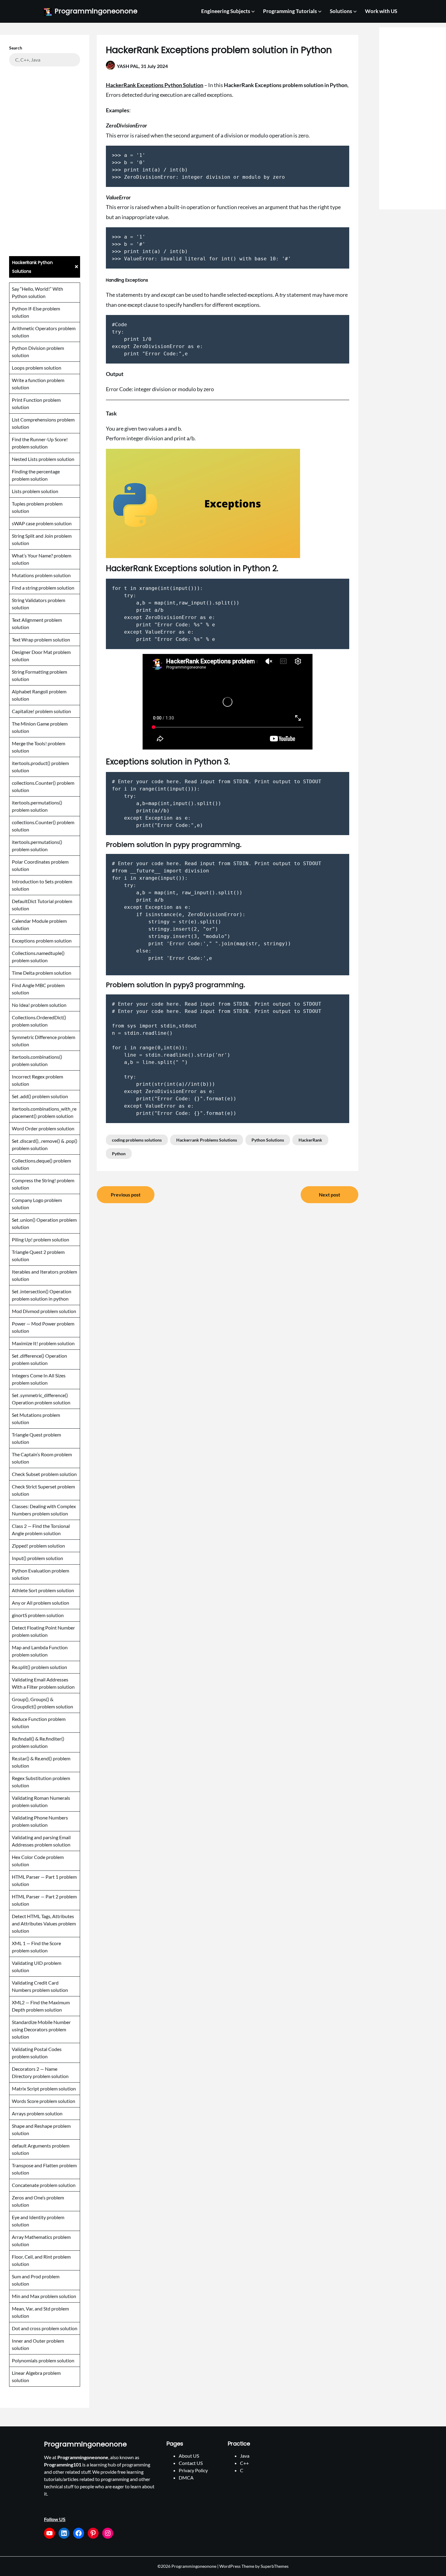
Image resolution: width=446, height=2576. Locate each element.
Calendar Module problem (39, 921)
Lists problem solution (35, 491)
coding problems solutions (137, 1140)
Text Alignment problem (37, 620)
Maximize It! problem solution (43, 1343)
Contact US (191, 2463)
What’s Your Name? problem (42, 555)
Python (119, 1154)
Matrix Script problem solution (44, 2089)
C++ (244, 2463)
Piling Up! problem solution (41, 1239)
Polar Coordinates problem (40, 862)
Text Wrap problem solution (41, 640)
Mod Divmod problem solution (44, 1311)
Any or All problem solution (41, 1603)
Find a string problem (34, 588)
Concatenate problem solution (44, 2185)
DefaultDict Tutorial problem (42, 901)
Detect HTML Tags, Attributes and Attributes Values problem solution (44, 1923)
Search (16, 48)
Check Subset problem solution (44, 1474)
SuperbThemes (275, 2566)
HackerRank (310, 1140)
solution (20, 563)
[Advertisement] (45, 161)
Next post (329, 1195)
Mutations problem (32, 575)
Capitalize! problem (32, 711)
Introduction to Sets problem (42, 881)
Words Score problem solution (44, 2101)
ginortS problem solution (38, 1615)
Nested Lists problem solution (43, 459)
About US (189, 2456)
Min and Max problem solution (44, 2296)
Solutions (341, 11)
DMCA (186, 2478)
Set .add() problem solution (40, 1096)
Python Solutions (268, 1140)
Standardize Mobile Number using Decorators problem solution (41, 2029)
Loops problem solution (37, 368)
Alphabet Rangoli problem (39, 691)
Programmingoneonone (96, 11)
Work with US (381, 11)
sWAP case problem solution (42, 523)
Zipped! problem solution (38, 1546)
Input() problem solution (37, 1558)
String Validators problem (39, 600)
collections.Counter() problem (43, 783)
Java (245, 2456)
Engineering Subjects (226, 11)
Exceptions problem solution (42, 941)
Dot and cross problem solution (45, 2328)
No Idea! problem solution (39, 1005)
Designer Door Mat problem (41, 652)
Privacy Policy (193, 2470)
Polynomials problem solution (43, 2360)
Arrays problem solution (37, 2113)
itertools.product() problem (40, 763)
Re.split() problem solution (39, 1667)
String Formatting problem (39, 672)
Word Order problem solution (43, 1128)
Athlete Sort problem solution (43, 1590)
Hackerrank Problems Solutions (207, 1140)
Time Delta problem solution (42, 973)
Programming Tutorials (290, 11)
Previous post (126, 1195)
